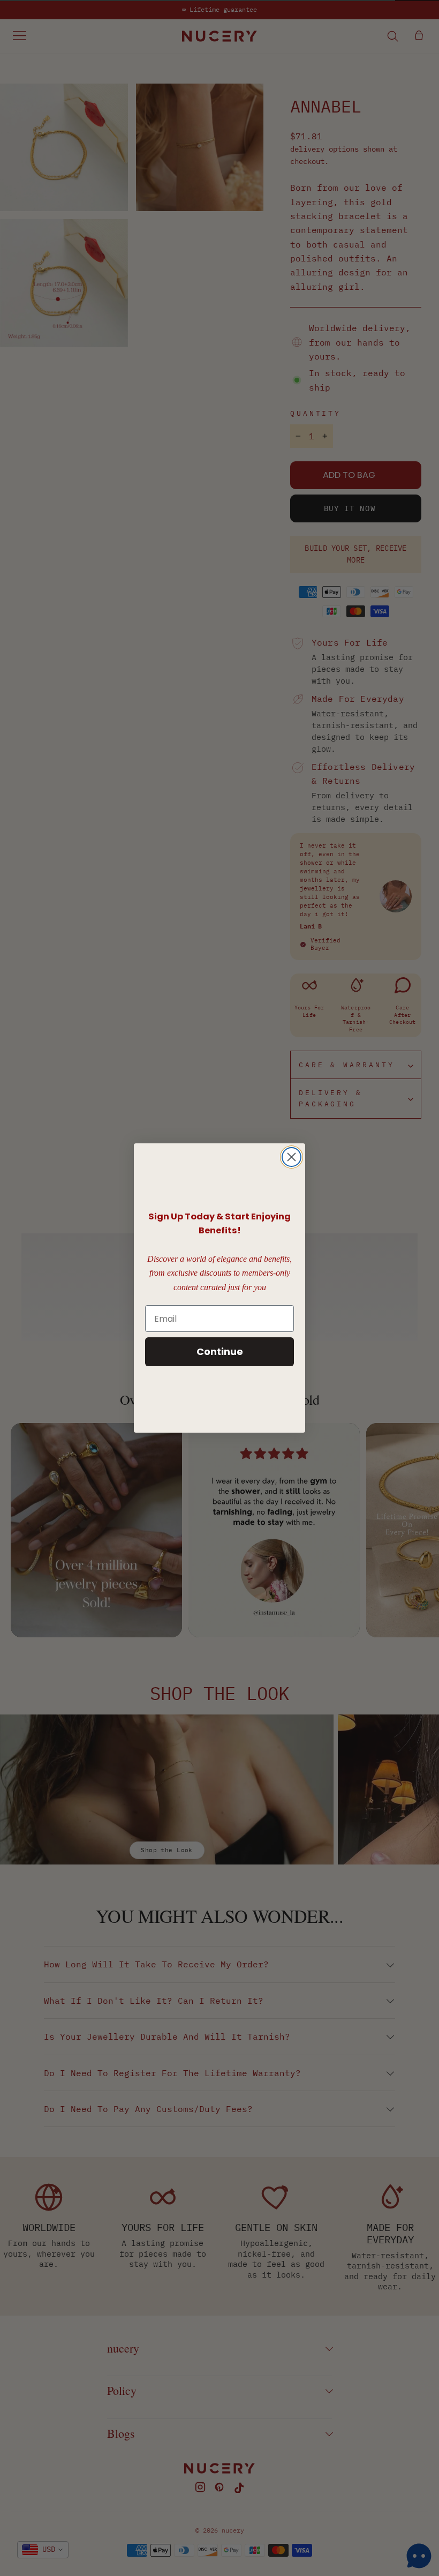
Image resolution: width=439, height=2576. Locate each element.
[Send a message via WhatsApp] (419, 2556)
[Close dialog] (292, 1157)
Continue (220, 1351)
